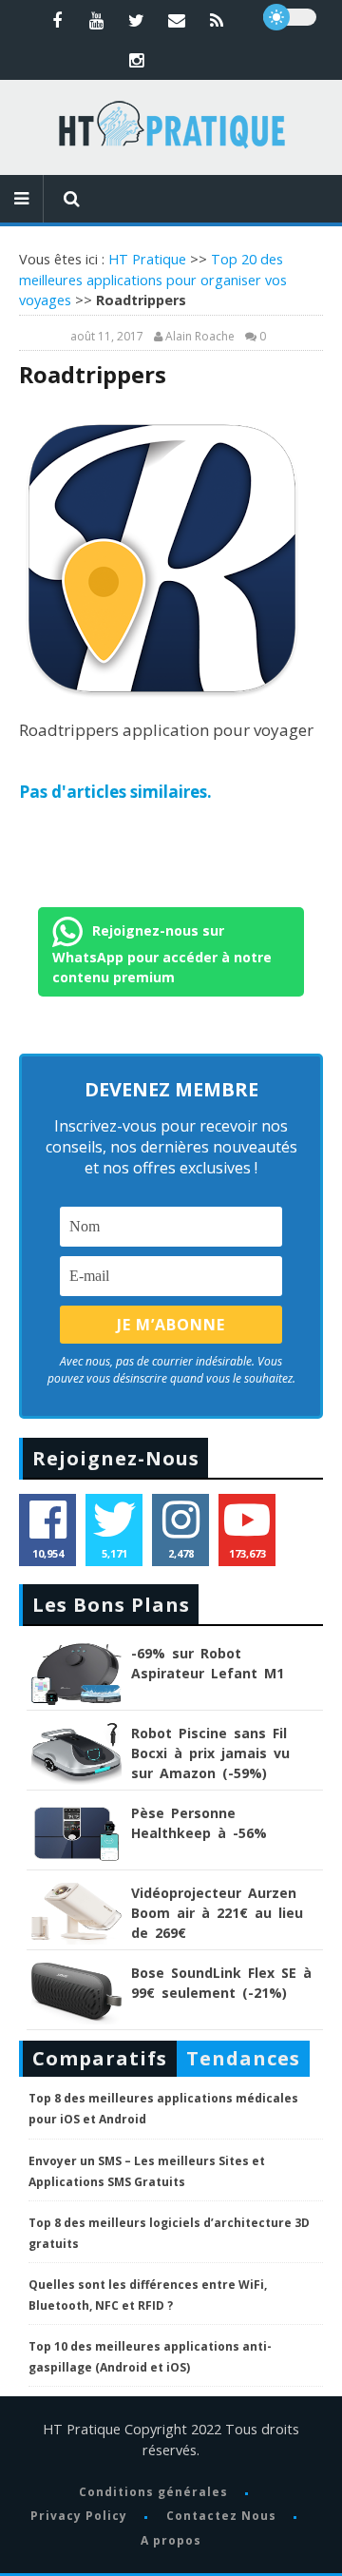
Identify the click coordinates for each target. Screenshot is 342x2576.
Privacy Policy (79, 2516)
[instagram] (137, 60)
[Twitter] (137, 20)
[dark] (290, 17)
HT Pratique (147, 259)
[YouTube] (97, 20)
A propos (171, 2540)
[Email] (177, 20)
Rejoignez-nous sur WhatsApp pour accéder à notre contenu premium (162, 954)
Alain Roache (200, 337)
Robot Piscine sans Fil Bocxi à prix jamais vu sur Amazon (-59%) (210, 1753)
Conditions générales (153, 2492)
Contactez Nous (221, 2516)
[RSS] (217, 20)
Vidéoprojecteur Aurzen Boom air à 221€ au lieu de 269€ (217, 1913)
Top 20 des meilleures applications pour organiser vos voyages (153, 280)
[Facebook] (57, 20)
